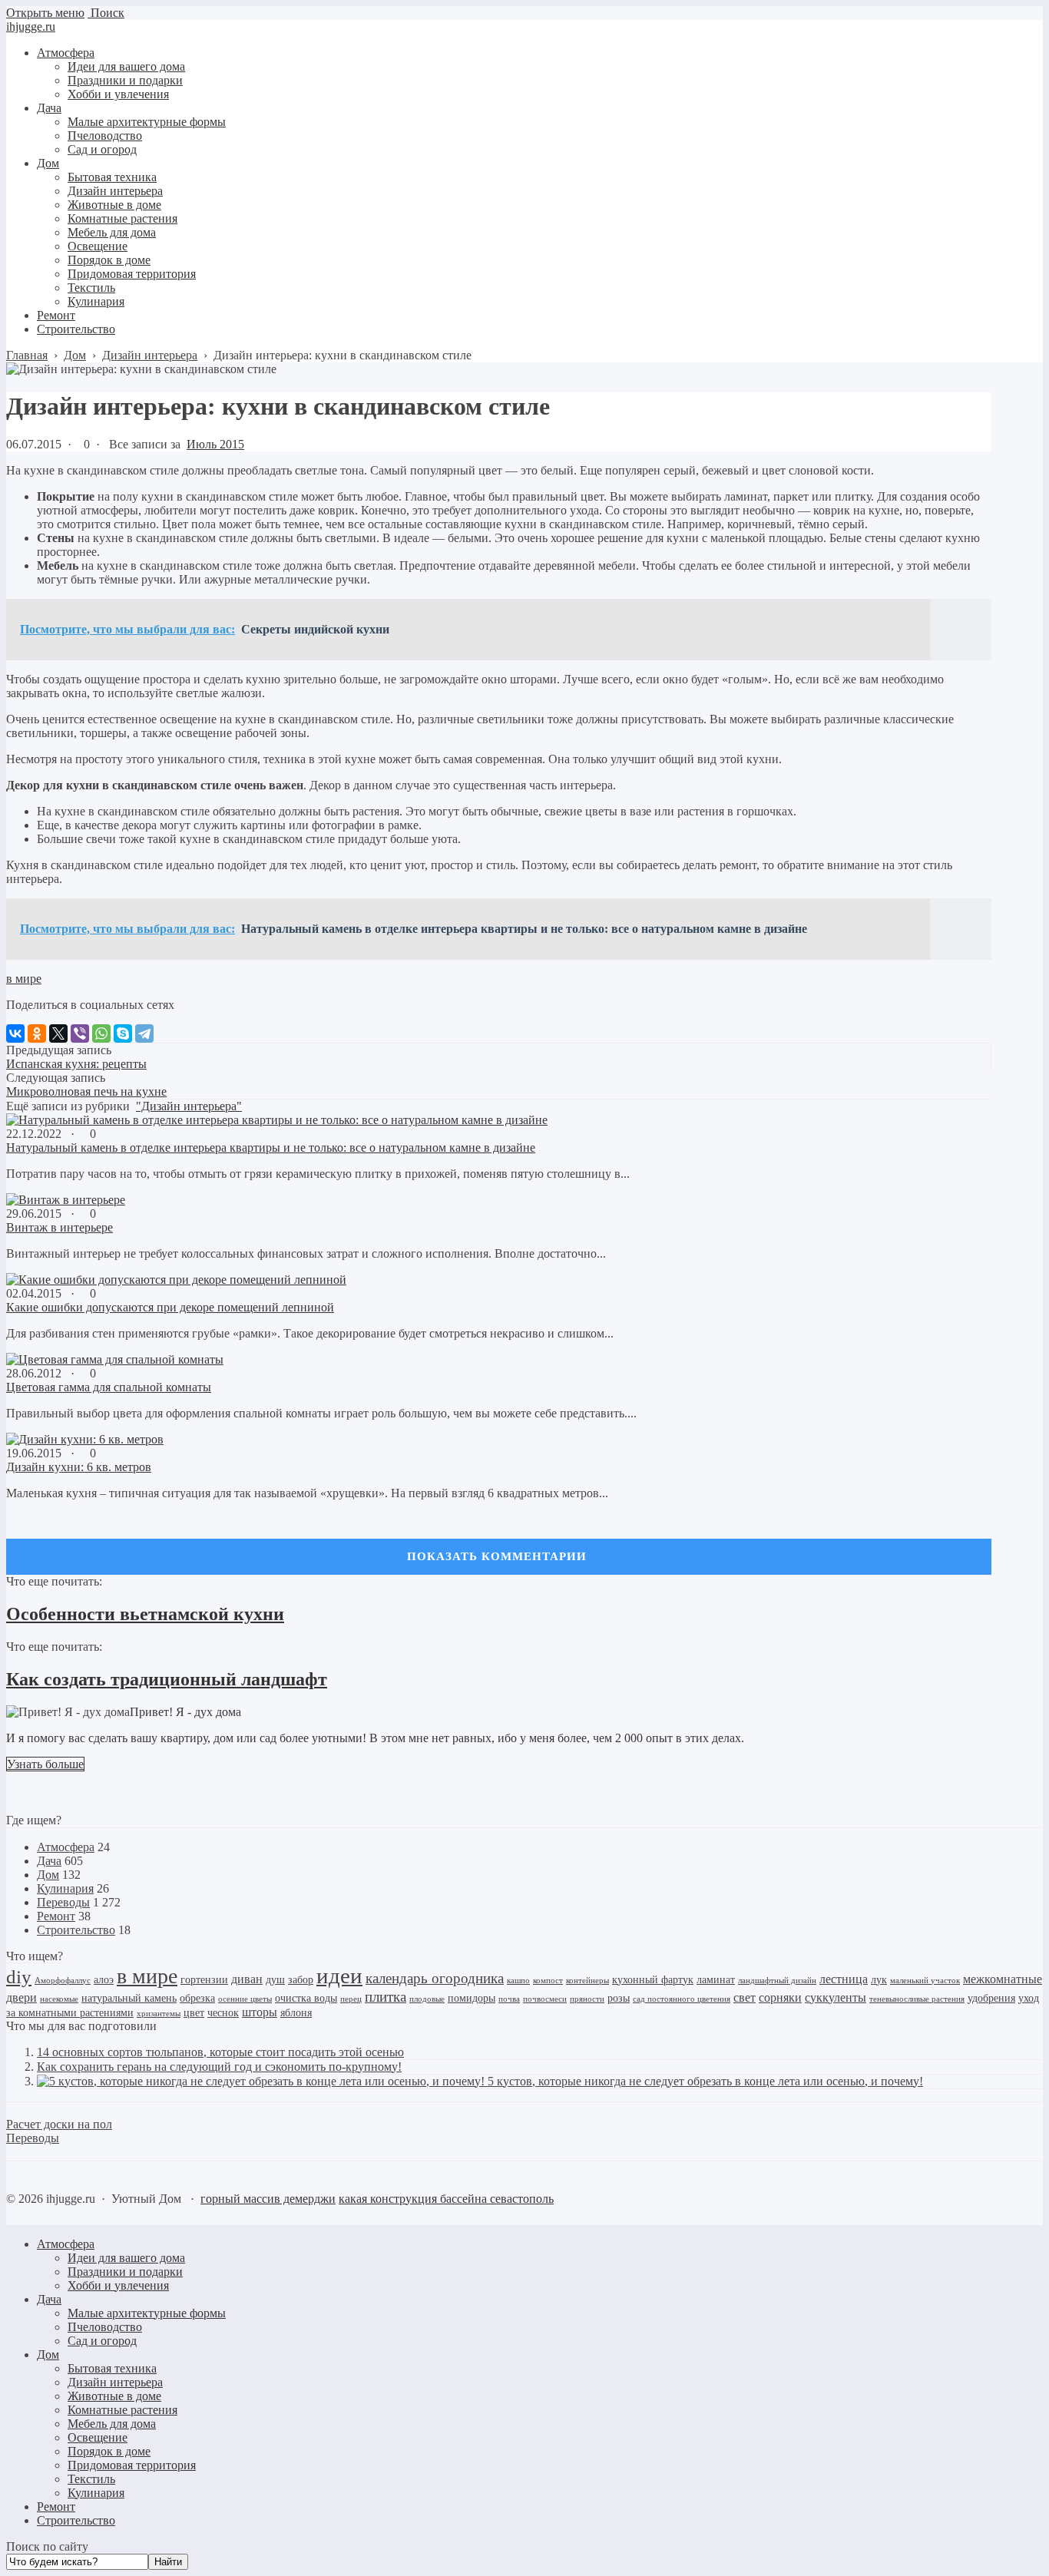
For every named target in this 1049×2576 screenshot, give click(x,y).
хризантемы (159, 2014)
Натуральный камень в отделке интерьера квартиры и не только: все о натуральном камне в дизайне (271, 1147)
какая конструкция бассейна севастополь (446, 2199)
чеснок (223, 2013)
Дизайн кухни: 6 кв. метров (79, 1467)
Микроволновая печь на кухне (86, 1091)
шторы (260, 2012)
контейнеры (587, 1981)
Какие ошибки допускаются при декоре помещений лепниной (170, 1307)
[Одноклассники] (37, 1033)
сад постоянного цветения (682, 1999)
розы (619, 1998)
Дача (49, 1861)
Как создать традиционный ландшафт (167, 1679)
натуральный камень (129, 1998)
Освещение (98, 2437)
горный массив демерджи (268, 2199)
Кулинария (65, 1888)
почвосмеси (545, 1999)
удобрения (991, 1998)
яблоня (296, 2013)
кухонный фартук (653, 1980)
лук (879, 1980)
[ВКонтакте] (15, 1033)
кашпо (518, 1981)
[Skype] (123, 1033)
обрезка (197, 1998)
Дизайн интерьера (115, 2382)
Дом (48, 1875)
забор (301, 1980)
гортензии (204, 1980)
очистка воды (306, 1998)
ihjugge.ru (31, 26)
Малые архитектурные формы (147, 2313)
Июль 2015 (215, 444)
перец (351, 1999)
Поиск (106, 13)
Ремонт (56, 1916)
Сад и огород (102, 2341)
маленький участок (925, 1981)
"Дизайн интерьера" (189, 1106)
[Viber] (80, 1033)
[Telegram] (144, 1033)
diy (19, 1977)
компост (548, 1981)
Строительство (76, 1930)
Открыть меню (45, 13)
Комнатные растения (122, 2410)
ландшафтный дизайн (777, 1981)
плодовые (427, 1999)
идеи (339, 1976)
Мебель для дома (112, 2424)
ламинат (716, 1980)
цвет (194, 2013)
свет (745, 1997)
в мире (24, 979)
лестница (844, 1979)
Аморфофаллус (63, 1981)
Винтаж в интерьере (60, 1227)
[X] (58, 1033)
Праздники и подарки (125, 2272)
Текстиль (91, 2479)
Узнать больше (45, 1764)
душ (275, 1980)
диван (247, 1979)
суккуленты (836, 1997)
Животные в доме (114, 2396)
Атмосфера (66, 1847)
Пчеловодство (105, 2327)
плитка (386, 1997)
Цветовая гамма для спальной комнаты (109, 1387)
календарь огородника (435, 1978)
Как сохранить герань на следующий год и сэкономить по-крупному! (219, 2067)
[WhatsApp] (101, 1033)
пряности (587, 1999)
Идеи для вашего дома (126, 2258)
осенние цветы (245, 1999)
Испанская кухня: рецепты (76, 1064)
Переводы (63, 1902)
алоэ (104, 1980)
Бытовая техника (112, 2368)
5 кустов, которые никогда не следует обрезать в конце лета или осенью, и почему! (705, 2081)
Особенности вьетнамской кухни (145, 1614)
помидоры (472, 1998)
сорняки (780, 1997)
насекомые (59, 1999)
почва (509, 1999)
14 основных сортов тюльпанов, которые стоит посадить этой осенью (220, 2052)
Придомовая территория (132, 2465)
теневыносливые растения (917, 1999)
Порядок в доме (109, 2451)
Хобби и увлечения (118, 2285)
